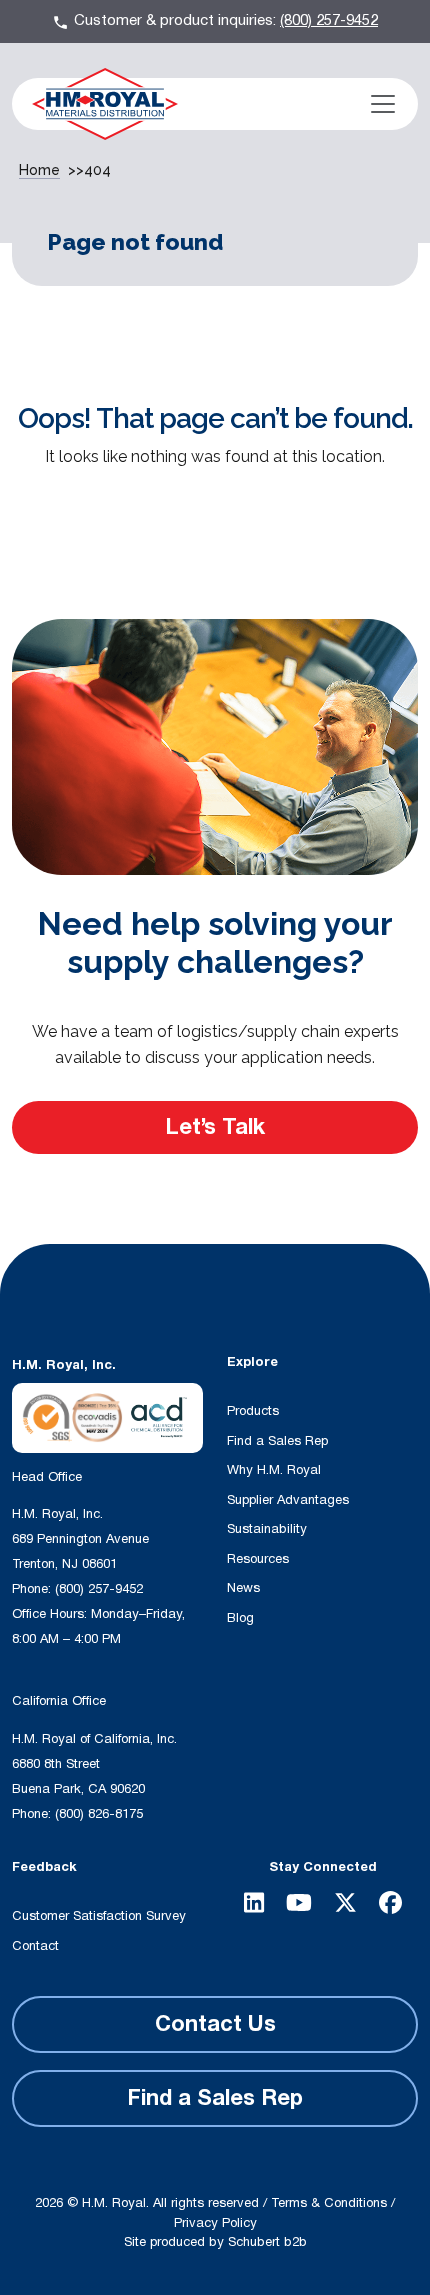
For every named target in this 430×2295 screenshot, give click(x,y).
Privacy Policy (215, 2223)
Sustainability (267, 1529)
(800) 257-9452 (329, 20)
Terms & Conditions (329, 2203)
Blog (240, 1618)
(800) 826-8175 (99, 1814)
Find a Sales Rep (277, 1441)
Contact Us (215, 2024)
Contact (35, 1946)
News (243, 1588)
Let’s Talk (215, 1127)
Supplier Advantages (288, 1500)
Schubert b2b (267, 2242)
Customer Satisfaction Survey (99, 1916)
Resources (258, 1559)
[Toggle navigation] (383, 104)
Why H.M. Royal (274, 1470)
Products (253, 1411)
